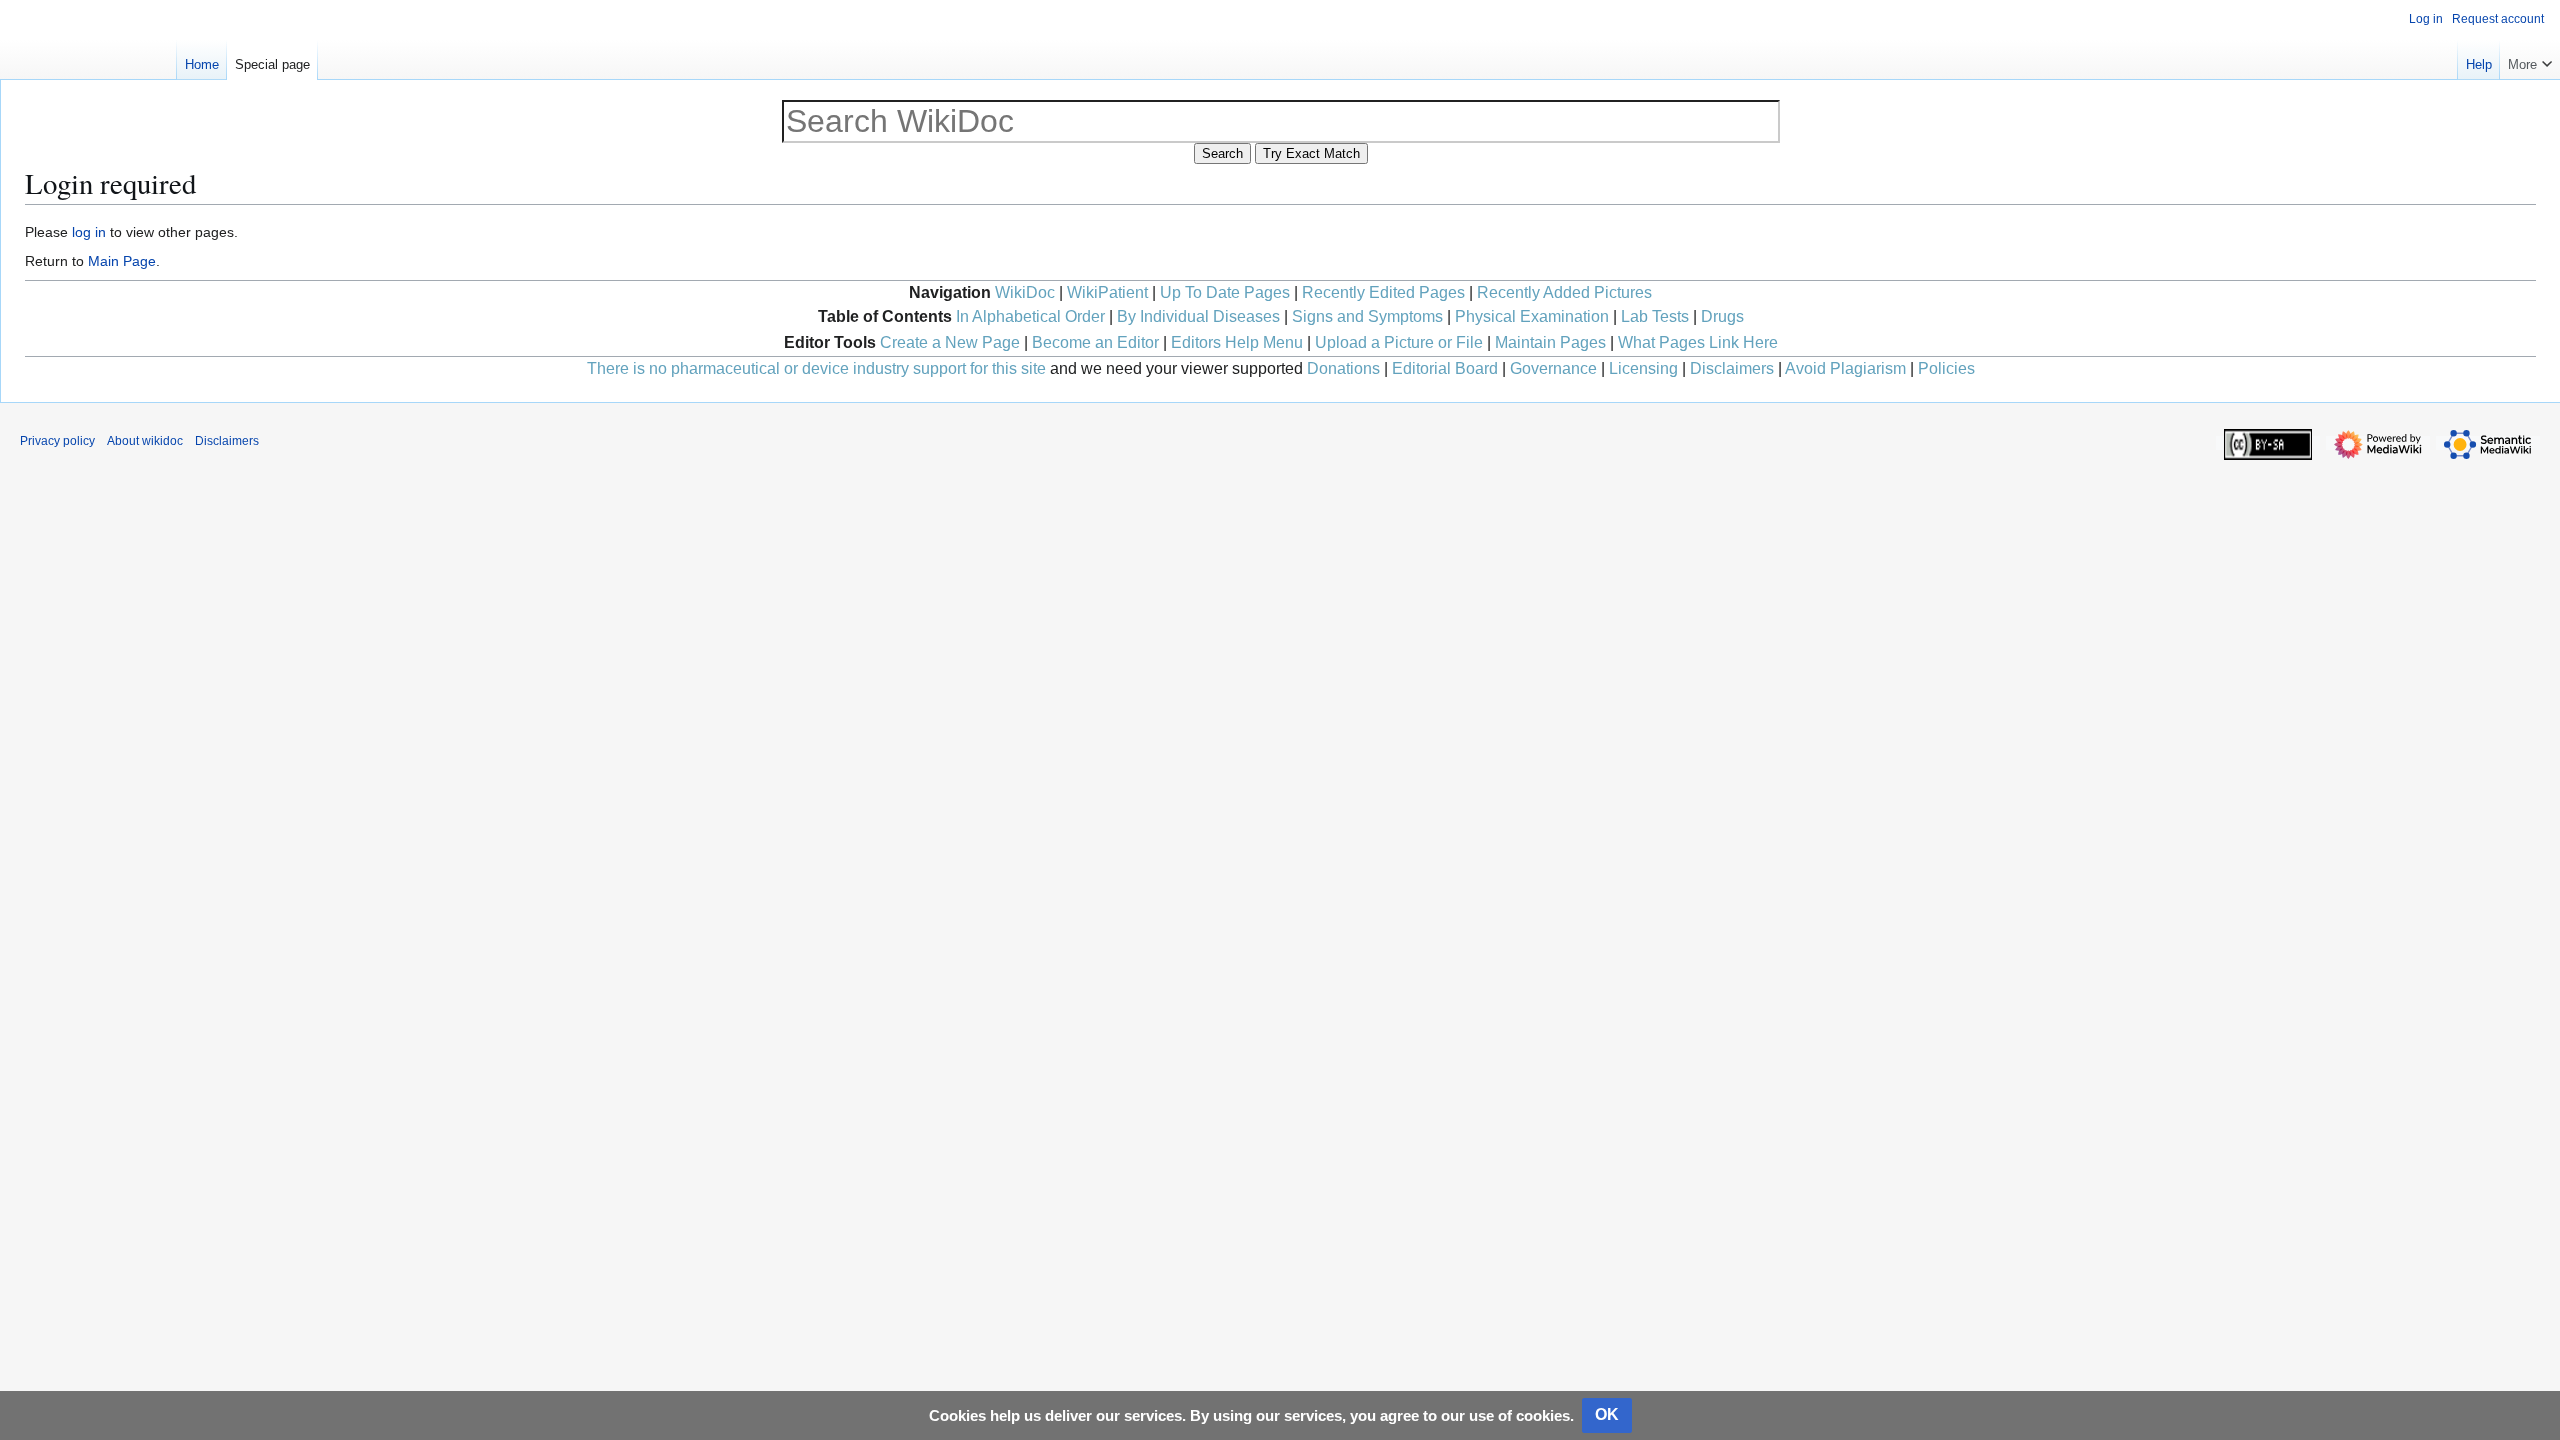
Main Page (122, 261)
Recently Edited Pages (1383, 292)
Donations (1343, 368)
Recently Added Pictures (1564, 292)
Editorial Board (1445, 368)
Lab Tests (1655, 316)
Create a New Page (950, 342)
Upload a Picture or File (1399, 342)
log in (89, 232)
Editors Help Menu (1237, 342)
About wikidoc (145, 441)
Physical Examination (1532, 316)
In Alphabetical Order (1030, 316)
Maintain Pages (1550, 342)
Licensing (1643, 368)
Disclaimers (1732, 368)
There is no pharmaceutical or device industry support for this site (816, 368)
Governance (1553, 368)
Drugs (1722, 316)
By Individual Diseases (1198, 316)
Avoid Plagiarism (1845, 368)
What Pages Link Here (1698, 342)
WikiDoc (1025, 292)
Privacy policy (57, 441)
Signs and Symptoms (1367, 316)
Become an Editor (1095, 342)
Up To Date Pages (1225, 292)
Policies (1946, 368)
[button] (2530, 60)
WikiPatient (1107, 292)
